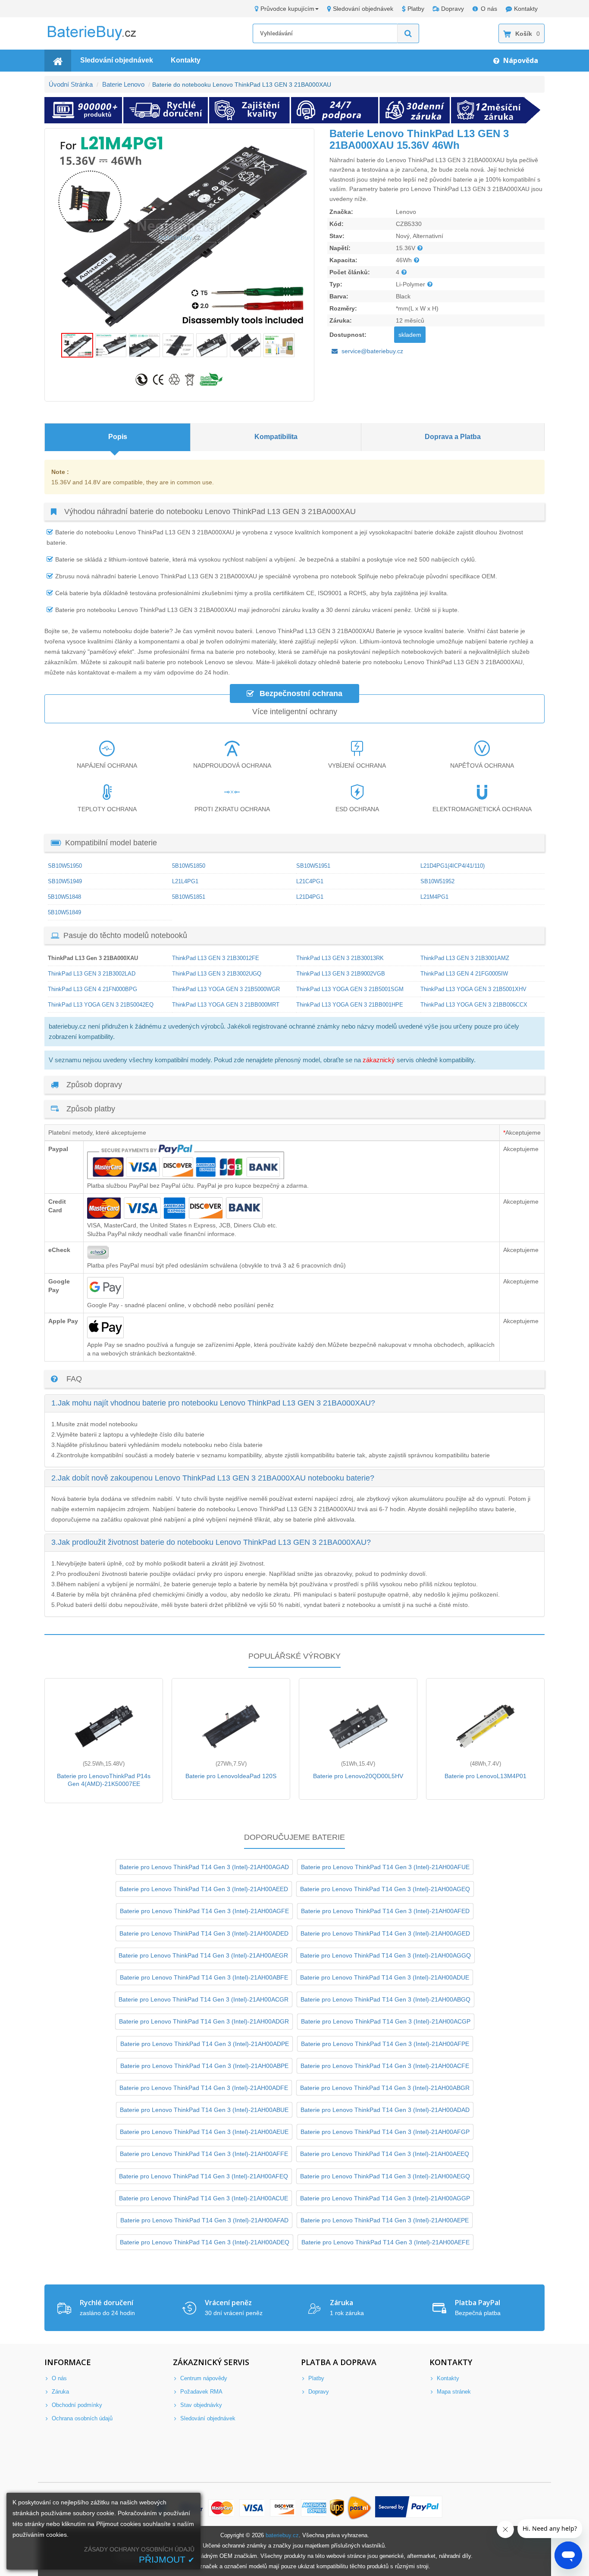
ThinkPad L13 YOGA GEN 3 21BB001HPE (350, 1005)
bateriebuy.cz (282, 2535)
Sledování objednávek (363, 9)
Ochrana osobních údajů (81, 2418)
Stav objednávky (200, 2405)
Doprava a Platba (453, 437)
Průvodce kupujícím (287, 9)
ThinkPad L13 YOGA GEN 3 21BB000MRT (226, 1005)
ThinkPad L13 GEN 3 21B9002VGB (341, 974)
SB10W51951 (313, 866)
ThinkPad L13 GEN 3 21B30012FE (216, 958)
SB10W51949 (65, 881)
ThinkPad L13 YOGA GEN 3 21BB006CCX (474, 1005)
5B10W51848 (64, 897)
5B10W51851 (189, 897)
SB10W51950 (65, 866)
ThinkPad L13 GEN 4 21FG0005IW (464, 974)
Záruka (60, 2392)
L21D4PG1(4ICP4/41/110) (453, 866)
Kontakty (526, 9)
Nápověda (520, 60)
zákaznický (379, 1060)
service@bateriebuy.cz (372, 351)
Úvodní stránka (71, 84)
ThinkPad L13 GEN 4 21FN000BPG (92, 989)
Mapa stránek (453, 2392)
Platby (416, 9)
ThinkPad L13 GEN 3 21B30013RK (340, 958)
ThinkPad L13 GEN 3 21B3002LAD (92, 974)
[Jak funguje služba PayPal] (409, 2508)
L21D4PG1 (310, 897)
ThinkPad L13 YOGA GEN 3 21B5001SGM (350, 989)
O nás (489, 9)
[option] (180, 231)
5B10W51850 (189, 866)
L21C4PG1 (310, 881)
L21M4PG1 (434, 897)
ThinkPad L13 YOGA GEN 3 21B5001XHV (473, 989)
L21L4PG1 (185, 881)
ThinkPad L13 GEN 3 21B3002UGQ (217, 974)
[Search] (408, 33)
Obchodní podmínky (76, 2405)
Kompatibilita (276, 437)
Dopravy (453, 9)
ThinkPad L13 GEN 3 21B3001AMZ (465, 958)
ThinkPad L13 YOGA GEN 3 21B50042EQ (101, 1005)
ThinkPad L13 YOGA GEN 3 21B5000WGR (226, 989)
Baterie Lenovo (123, 84)
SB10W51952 (437, 881)
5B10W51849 (64, 912)
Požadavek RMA (201, 2392)
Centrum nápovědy (203, 2378)
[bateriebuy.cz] (98, 39)
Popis (118, 437)
